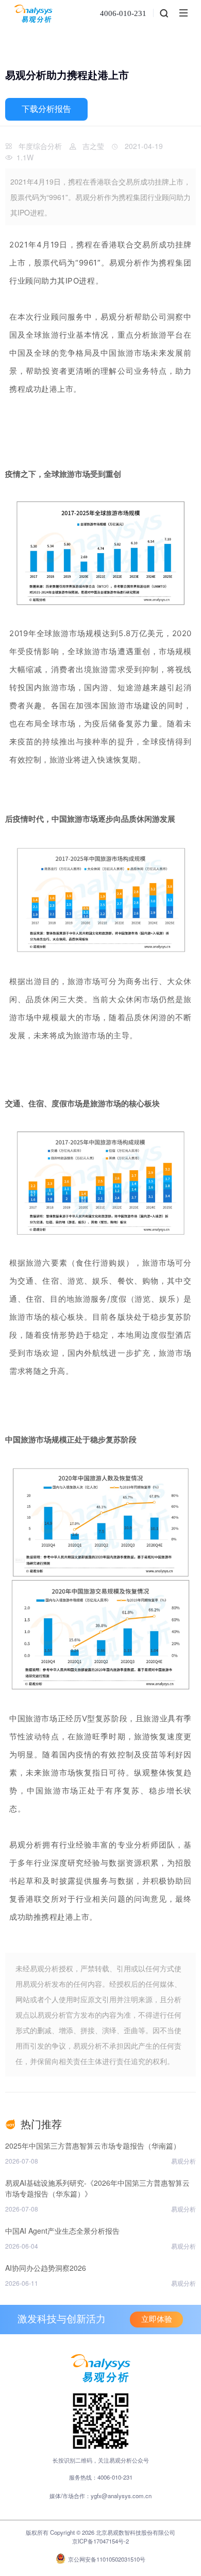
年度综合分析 (40, 146)
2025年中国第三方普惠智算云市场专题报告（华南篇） (93, 2146)
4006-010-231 (123, 13)
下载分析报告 (46, 109)
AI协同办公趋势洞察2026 (46, 2268)
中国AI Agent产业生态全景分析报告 (62, 2231)
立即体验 (157, 2319)
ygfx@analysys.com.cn (121, 2496)
